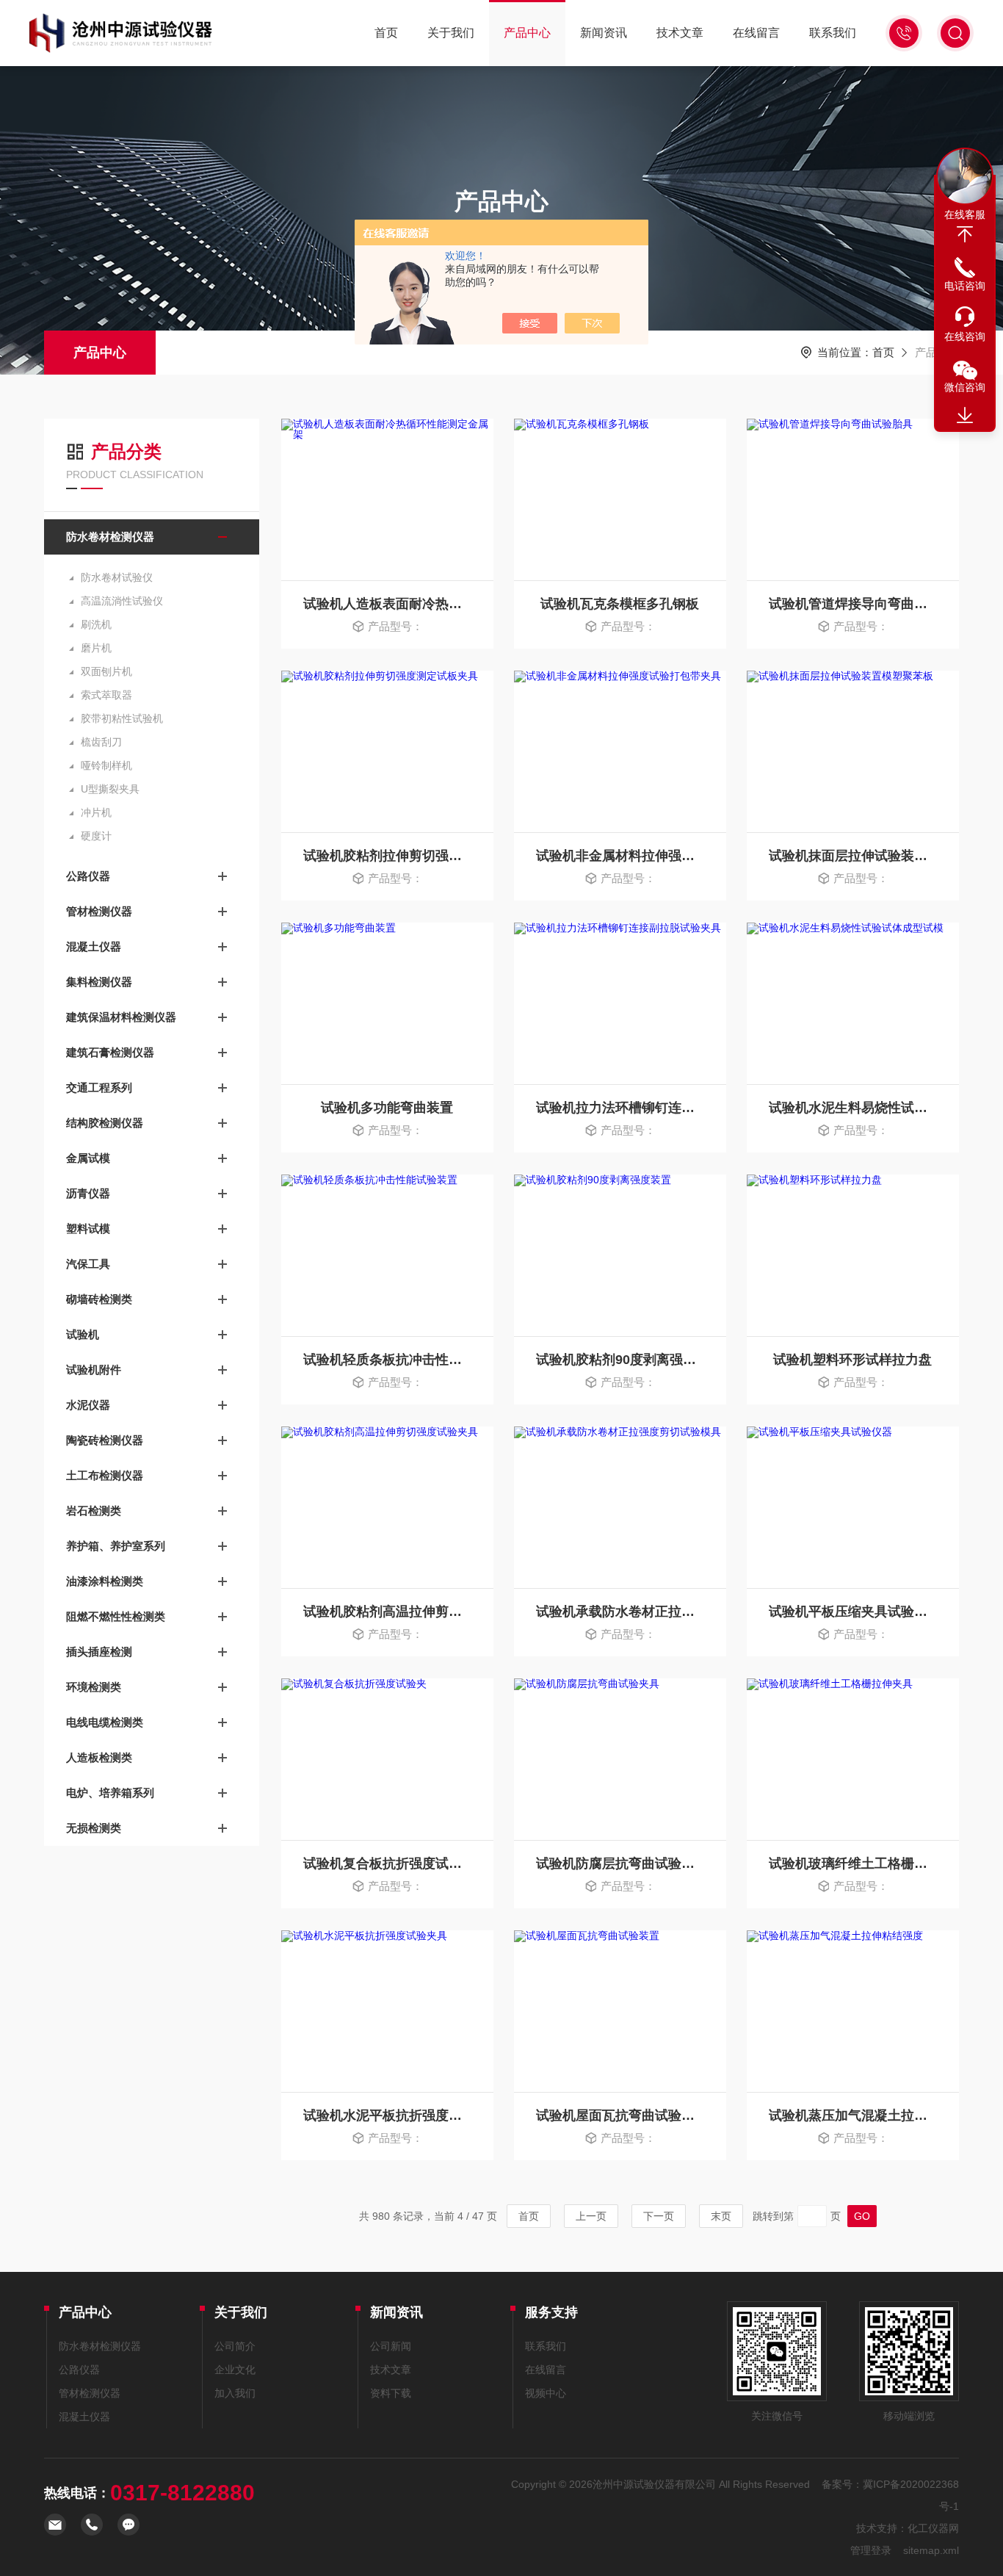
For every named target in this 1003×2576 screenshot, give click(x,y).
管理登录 (871, 2550)
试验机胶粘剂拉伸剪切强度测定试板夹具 (387, 856)
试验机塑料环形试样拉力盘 (852, 1360)
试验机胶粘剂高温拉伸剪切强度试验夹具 (387, 1612)
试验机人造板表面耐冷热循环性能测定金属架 (387, 604)
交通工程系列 (99, 1087)
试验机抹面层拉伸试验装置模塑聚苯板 (853, 856)
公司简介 (235, 2346)
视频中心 (546, 2393)
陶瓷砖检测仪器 (105, 1440)
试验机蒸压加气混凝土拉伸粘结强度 (853, 2115)
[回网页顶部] (965, 234)
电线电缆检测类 (105, 1722)
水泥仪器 (88, 1405)
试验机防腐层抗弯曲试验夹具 (620, 1864)
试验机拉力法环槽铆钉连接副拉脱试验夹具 (620, 1108)
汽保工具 (88, 1264)
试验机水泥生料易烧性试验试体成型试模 (853, 1108)
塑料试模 (88, 1229)
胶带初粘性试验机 (122, 718)
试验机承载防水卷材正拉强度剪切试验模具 (620, 1612)
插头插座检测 (99, 1652)
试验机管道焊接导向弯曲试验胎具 (853, 604)
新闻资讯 (604, 33)
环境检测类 (94, 1687)
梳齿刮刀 (101, 742)
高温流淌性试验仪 (122, 601)
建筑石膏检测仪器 (110, 1052)
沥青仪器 (88, 1193)
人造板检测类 (99, 1757)
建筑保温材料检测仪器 (121, 1017)
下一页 (659, 2216)
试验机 (83, 1334)
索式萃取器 (106, 695)
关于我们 (451, 33)
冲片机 (96, 812)
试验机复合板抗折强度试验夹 (387, 1864)
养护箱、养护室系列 (116, 1546)
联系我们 (833, 33)
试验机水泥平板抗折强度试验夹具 (387, 2115)
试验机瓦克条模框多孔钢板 (620, 604)
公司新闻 (391, 2346)
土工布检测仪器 (105, 1475)
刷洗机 (96, 624)
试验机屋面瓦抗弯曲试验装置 (620, 2115)
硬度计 (96, 836)
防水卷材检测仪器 (110, 537)
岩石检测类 (94, 1511)
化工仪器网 (933, 2528)
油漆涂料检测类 (105, 1581)
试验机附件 (94, 1370)
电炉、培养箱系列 (110, 1793)
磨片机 (96, 648)
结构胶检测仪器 (105, 1123)
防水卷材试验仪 (117, 577)
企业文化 (235, 2370)
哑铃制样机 (106, 765)
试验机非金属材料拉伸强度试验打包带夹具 (620, 856)
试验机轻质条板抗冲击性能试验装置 (387, 1360)
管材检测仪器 (99, 911)
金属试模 (88, 1158)
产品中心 (527, 33)
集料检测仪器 (99, 982)
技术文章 (680, 33)
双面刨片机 (106, 671)
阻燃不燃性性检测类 (116, 1616)
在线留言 (756, 33)
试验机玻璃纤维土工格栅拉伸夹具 (853, 1864)
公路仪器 (88, 876)
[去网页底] (965, 416)
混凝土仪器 (94, 946)
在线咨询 (965, 336)
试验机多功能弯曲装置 (387, 1108)
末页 (721, 2216)
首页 (386, 33)
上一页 (591, 2216)
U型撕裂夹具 (110, 789)
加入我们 (235, 2393)
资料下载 (391, 2393)
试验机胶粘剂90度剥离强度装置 (620, 1360)
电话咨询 (965, 286)
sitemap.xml (931, 2550)
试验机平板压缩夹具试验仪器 (853, 1612)
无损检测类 (94, 1828)
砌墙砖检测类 (99, 1299)
